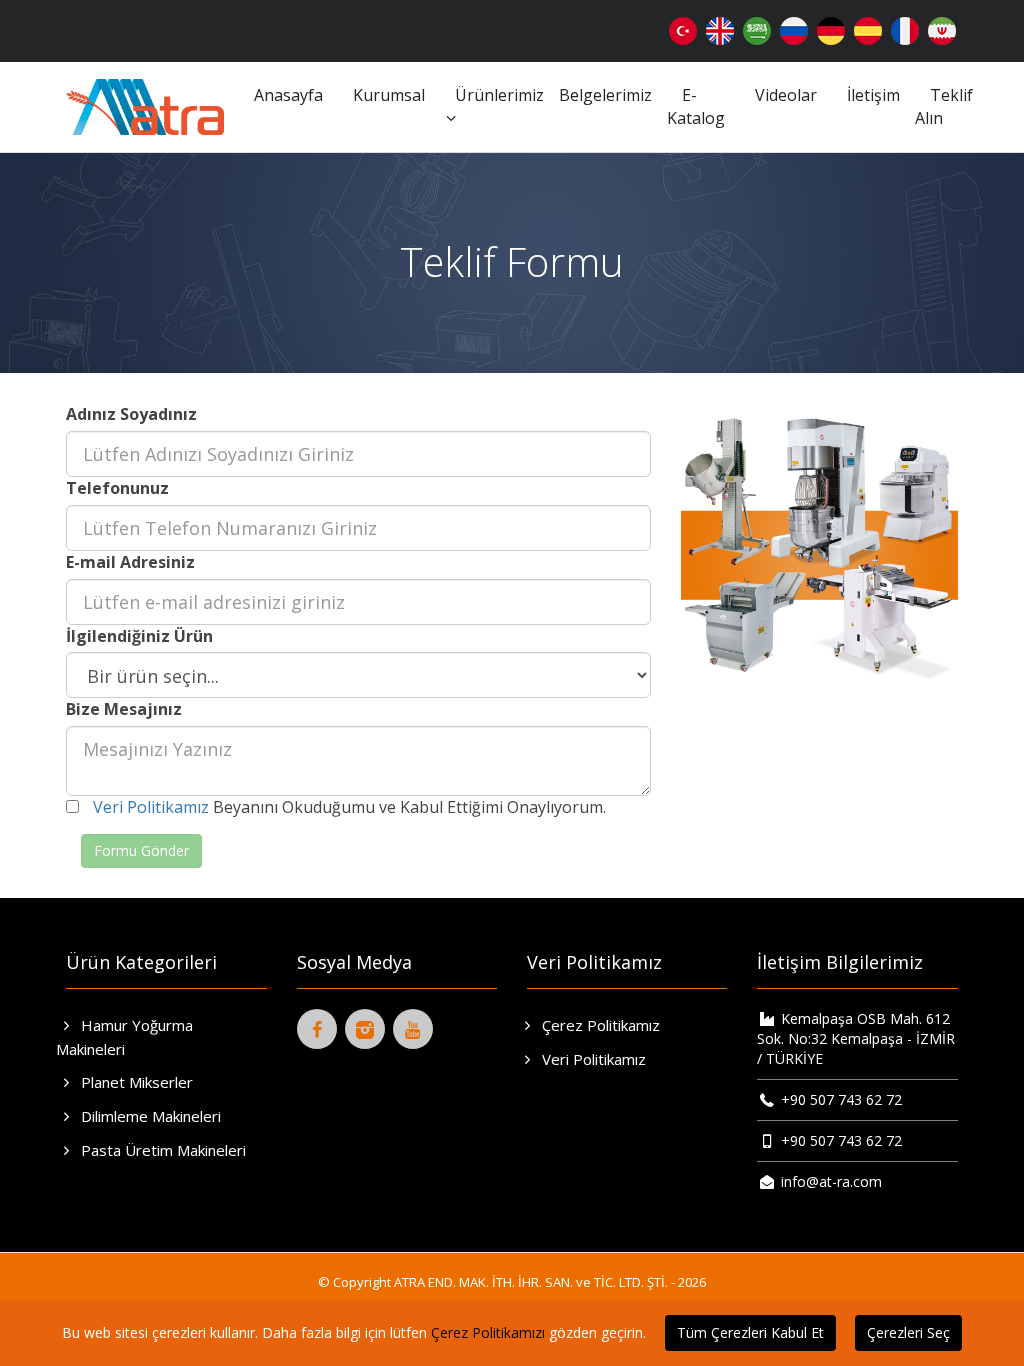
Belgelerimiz (605, 95)
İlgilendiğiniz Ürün (139, 636)
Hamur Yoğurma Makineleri (124, 1037)
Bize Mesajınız (124, 709)
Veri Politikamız (151, 807)
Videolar (786, 95)
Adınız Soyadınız (131, 414)
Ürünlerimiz (499, 95)
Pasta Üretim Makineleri (161, 1150)
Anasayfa (288, 95)
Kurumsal (389, 95)
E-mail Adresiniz (130, 562)
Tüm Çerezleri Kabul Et (750, 1332)
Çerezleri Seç (908, 1332)
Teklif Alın (944, 106)
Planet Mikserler (135, 1082)
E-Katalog (696, 106)
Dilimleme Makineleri (149, 1116)
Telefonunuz (117, 488)
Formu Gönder (141, 850)
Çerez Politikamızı (488, 1332)
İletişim (873, 95)
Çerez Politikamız (599, 1025)
